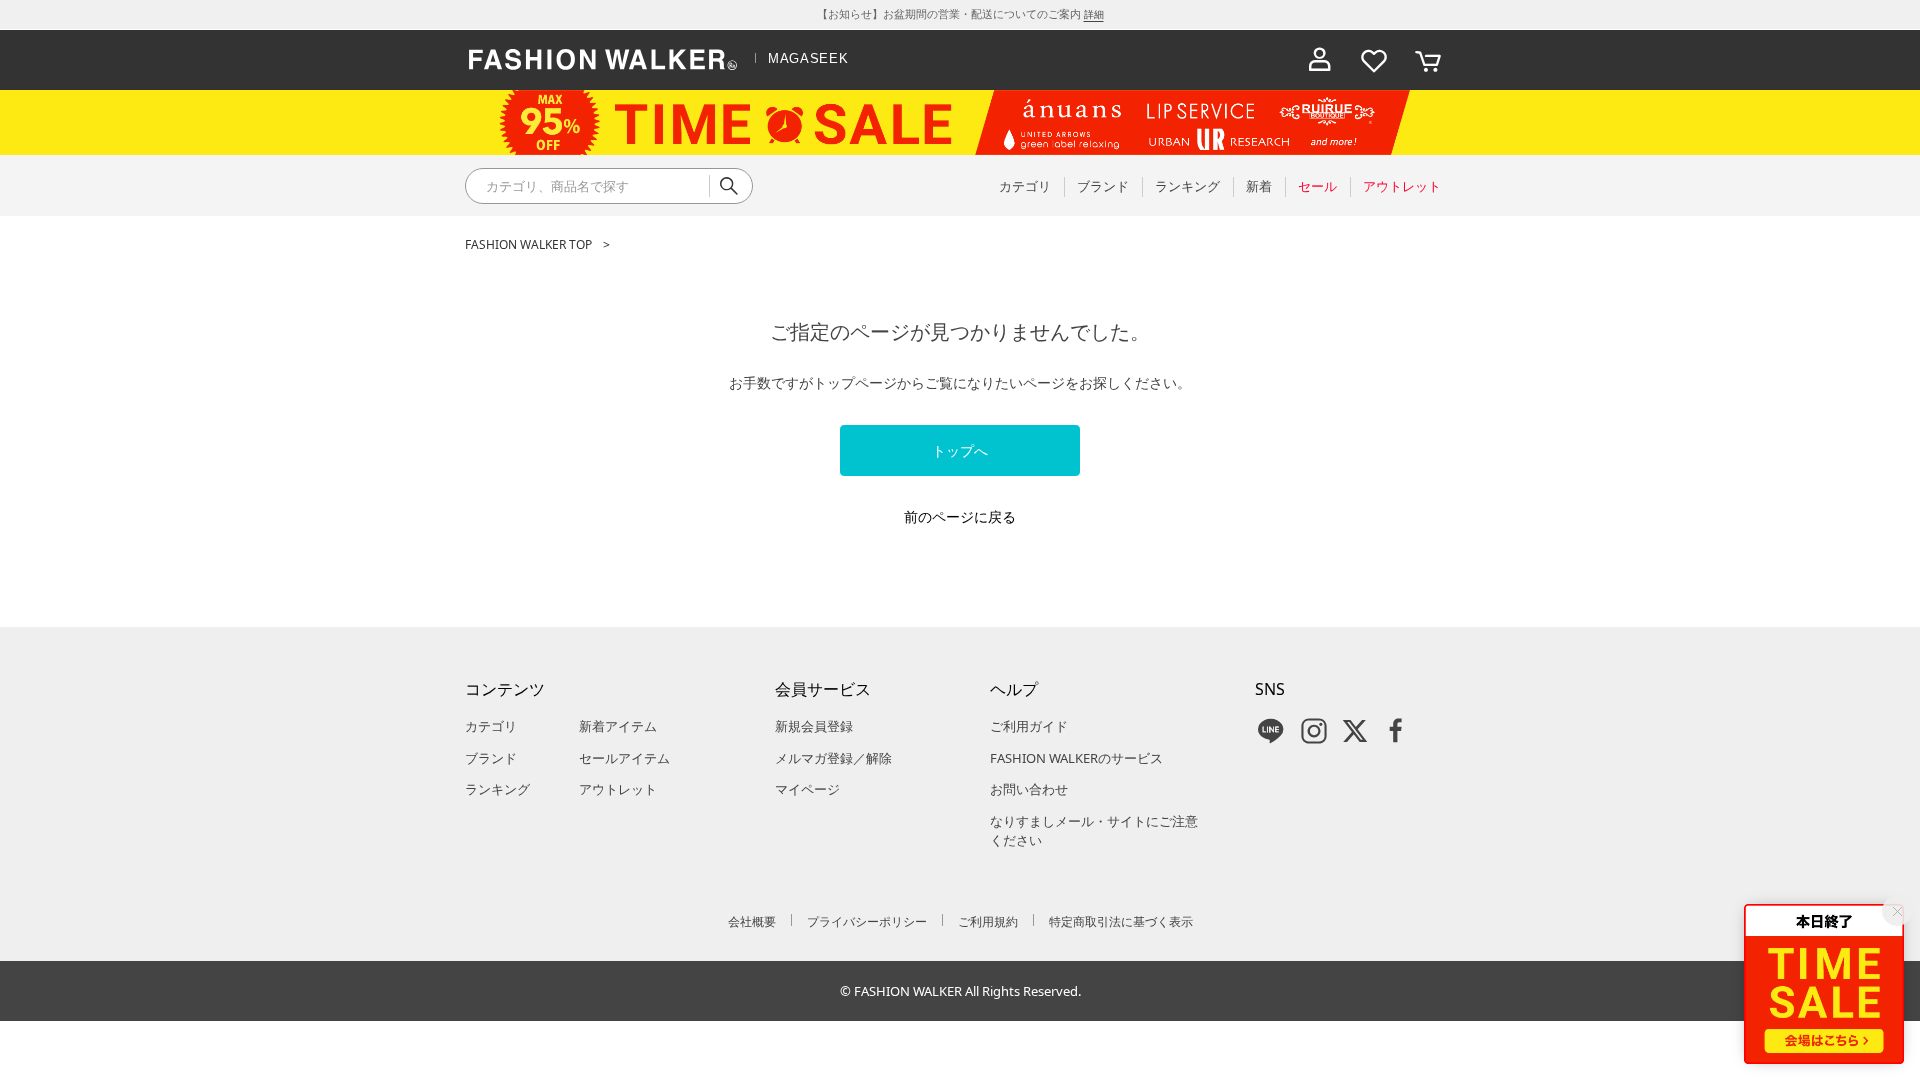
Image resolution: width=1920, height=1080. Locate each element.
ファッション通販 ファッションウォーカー (603, 60)
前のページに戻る (960, 516)
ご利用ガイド (1029, 726)
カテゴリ (491, 726)
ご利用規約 (988, 921)
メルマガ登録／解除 (833, 758)
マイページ (807, 789)
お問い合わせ (1029, 789)
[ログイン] (1320, 60)
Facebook (1396, 731)
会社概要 (752, 921)
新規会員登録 (814, 726)
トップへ (960, 450)
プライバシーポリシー (867, 921)
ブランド (491, 758)
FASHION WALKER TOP (528, 244)
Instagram (1314, 731)
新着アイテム (618, 726)
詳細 (1094, 14)
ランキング (497, 789)
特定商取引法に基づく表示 (1121, 921)
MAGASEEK (808, 58)
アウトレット (618, 789)
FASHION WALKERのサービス (1076, 758)
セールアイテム (624, 758)
